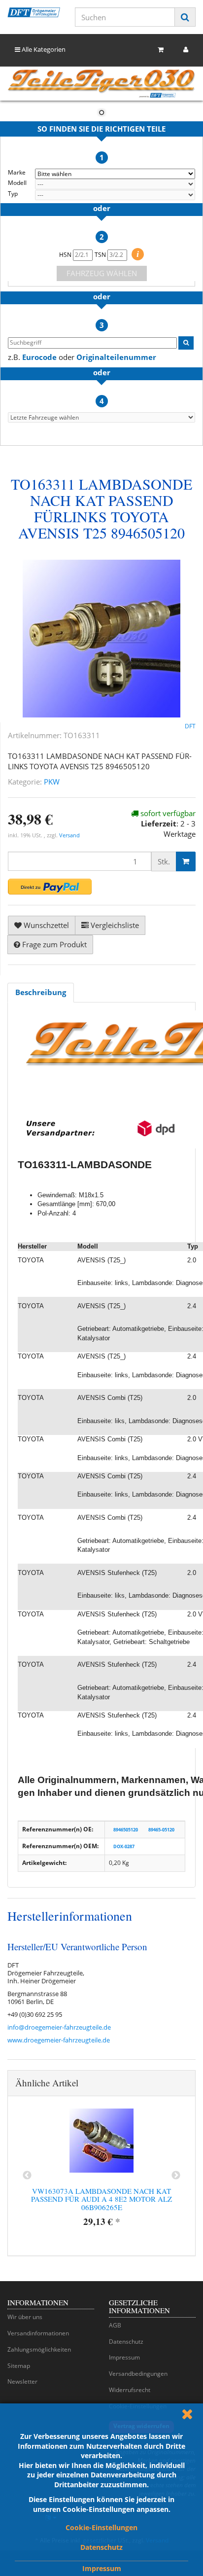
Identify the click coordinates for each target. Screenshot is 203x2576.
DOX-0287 (124, 1846)
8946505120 (126, 1830)
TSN (101, 255)
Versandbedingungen (138, 2374)
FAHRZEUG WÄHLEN (102, 273)
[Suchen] (185, 17)
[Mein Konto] (186, 50)
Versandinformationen (38, 2333)
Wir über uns (25, 2317)
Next (176, 2176)
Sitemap (19, 2366)
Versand (69, 835)
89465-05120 (161, 1830)
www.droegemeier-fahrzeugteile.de (59, 2040)
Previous (27, 2176)
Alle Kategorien (43, 49)
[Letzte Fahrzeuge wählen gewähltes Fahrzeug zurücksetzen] (101, 417)
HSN (66, 255)
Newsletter (22, 2381)
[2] (50, 887)
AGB (115, 2325)
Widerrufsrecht (130, 2390)
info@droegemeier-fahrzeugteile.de (59, 2027)
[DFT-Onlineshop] (34, 12)
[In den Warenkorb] (186, 861)
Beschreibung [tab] (41, 992)
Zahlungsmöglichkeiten (39, 2349)
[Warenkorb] (161, 50)
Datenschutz (101, 2547)
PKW (52, 782)
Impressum (102, 2568)
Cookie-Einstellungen (101, 2527)
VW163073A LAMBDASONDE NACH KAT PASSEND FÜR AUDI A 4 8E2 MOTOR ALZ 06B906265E (101, 2199)
